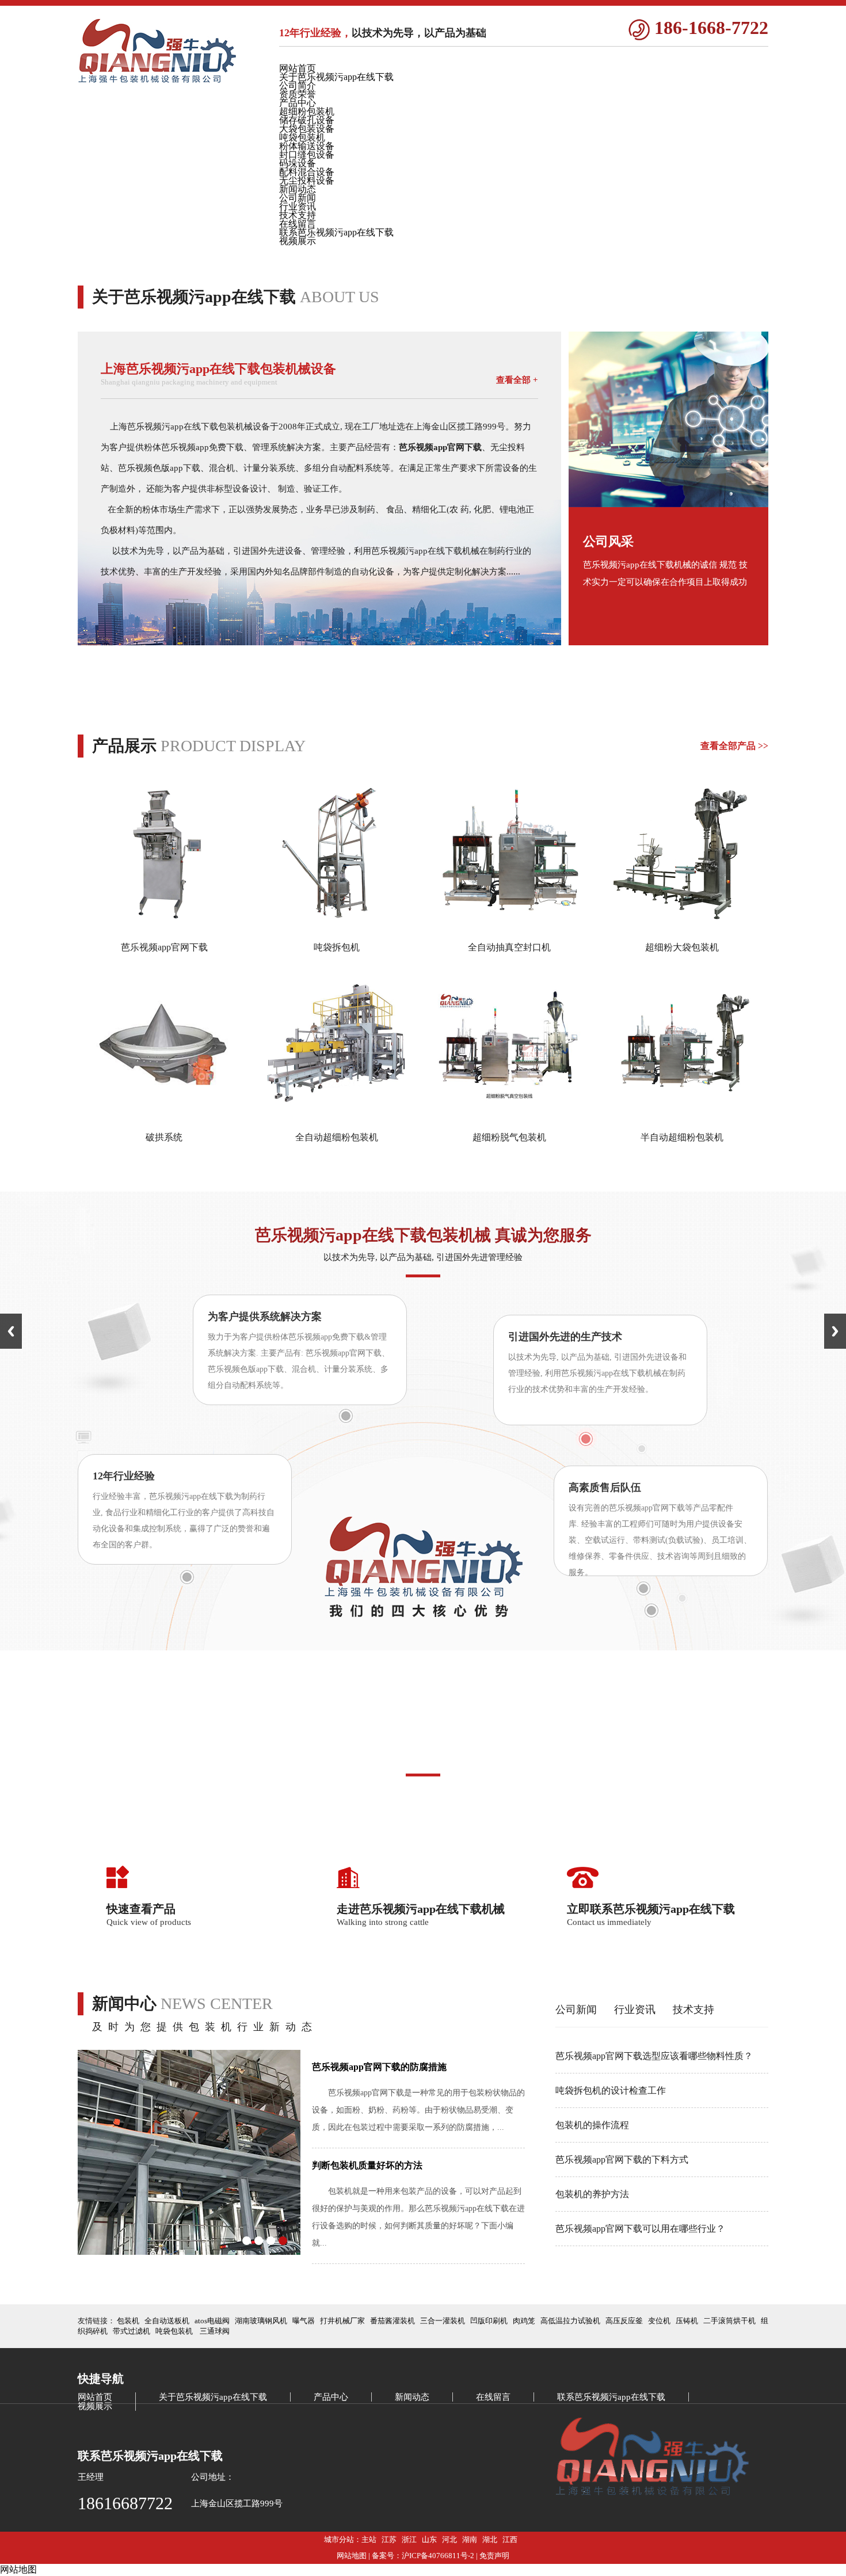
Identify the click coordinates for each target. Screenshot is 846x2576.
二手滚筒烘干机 (729, 2321)
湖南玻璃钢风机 (261, 2321)
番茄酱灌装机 (392, 2321)
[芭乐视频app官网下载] (164, 927)
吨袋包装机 (174, 2331)
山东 (429, 2539)
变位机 (659, 2321)
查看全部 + (517, 380)
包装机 (128, 2321)
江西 (510, 2539)
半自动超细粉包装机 (682, 1137)
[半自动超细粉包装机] (682, 1117)
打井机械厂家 (342, 2321)
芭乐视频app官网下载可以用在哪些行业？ (640, 2229)
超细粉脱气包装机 (509, 1137)
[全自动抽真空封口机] (509, 927)
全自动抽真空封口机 (509, 947)
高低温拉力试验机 (570, 2321)
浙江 (409, 2539)
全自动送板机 (167, 2321)
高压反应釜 (624, 2321)
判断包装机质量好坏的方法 (367, 2165)
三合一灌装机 (443, 2321)
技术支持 (693, 2010)
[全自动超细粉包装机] (337, 1117)
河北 (449, 2539)
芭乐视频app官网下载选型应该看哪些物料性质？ (654, 2056)
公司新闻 (576, 2010)
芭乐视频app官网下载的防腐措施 (379, 2067)
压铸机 (687, 2321)
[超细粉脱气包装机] (509, 1117)
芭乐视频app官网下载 (164, 947)
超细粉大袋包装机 (682, 947)
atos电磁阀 (212, 2321)
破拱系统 (164, 1137)
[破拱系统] (164, 1117)
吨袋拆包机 (337, 947)
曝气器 (304, 2321)
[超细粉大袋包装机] (682, 927)
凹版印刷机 (489, 2321)
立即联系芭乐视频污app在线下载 (651, 1909)
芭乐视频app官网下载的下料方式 (622, 2160)
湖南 (470, 2539)
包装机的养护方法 (592, 2194)
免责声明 (494, 2556)
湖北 (490, 2539)
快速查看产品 (141, 1909)
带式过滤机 (132, 2331)
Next (835, 1331)
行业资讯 (635, 2010)
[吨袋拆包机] (337, 927)
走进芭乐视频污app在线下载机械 (421, 1909)
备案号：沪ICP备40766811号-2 (423, 2556)
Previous (11, 1331)
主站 (369, 2539)
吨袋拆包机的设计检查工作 (611, 2090)
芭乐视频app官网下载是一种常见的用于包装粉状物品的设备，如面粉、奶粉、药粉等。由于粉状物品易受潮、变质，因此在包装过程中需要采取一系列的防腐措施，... (418, 2110)
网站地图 (352, 2556)
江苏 (389, 2539)
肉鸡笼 (524, 2321)
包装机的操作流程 (592, 2125)
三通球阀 (215, 2331)
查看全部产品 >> (734, 746)
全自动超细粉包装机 (337, 1137)
